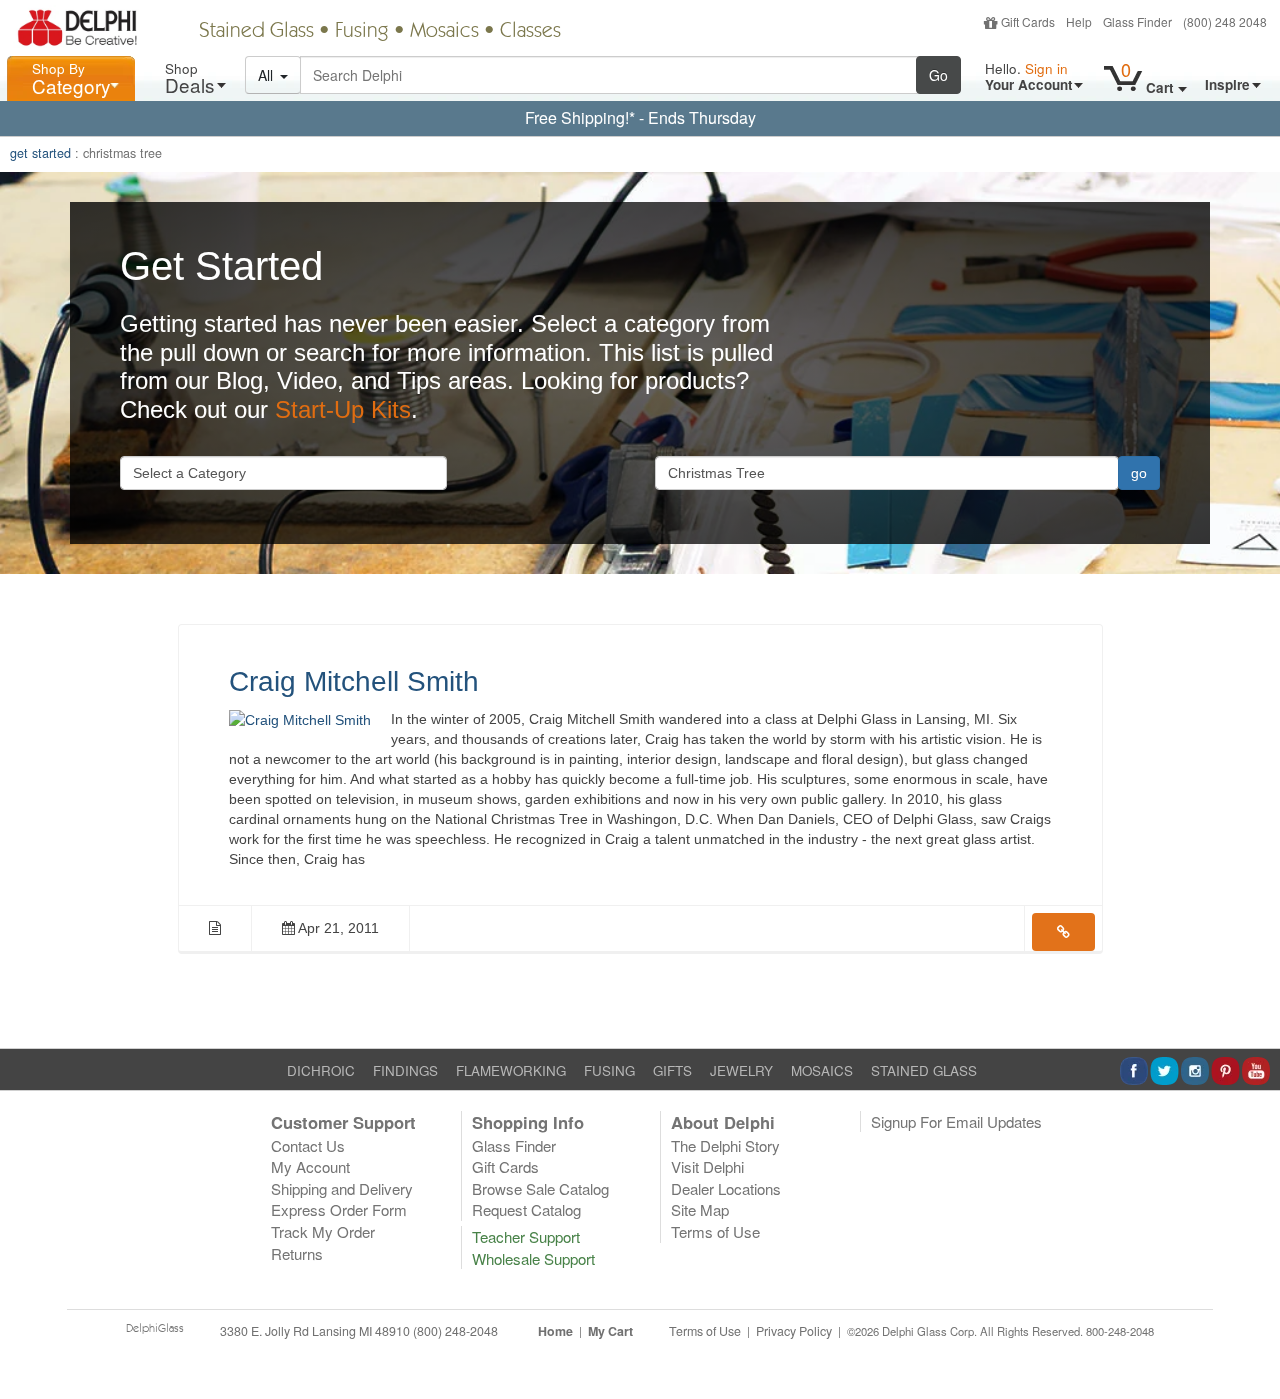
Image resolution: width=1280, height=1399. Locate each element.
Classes (530, 32)
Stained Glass (256, 32)
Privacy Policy (794, 1331)
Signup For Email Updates (956, 1121)
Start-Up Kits (343, 409)
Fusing (362, 32)
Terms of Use (715, 1231)
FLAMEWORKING (511, 1070)
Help (1079, 21)
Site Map (700, 1209)
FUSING (609, 1070)
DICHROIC (321, 1070)
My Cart (610, 1331)
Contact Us (308, 1145)
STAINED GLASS (924, 1070)
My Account (310, 1166)
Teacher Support (526, 1236)
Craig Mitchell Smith (354, 681)
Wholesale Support (533, 1258)
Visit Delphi (707, 1166)
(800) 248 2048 (1225, 21)
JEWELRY (741, 1070)
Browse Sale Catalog (540, 1188)
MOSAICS (822, 1070)
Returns (297, 1253)
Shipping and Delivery (342, 1188)
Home (555, 1331)
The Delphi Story (725, 1145)
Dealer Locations (726, 1188)
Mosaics (444, 32)
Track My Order (323, 1231)
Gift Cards (1028, 21)
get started (40, 153)
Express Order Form (339, 1209)
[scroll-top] (1250, 1342)
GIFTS (672, 1070)
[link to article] (1063, 932)
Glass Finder (1137, 21)
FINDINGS (405, 1070)
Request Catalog (526, 1209)
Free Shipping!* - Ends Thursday (640, 117)
